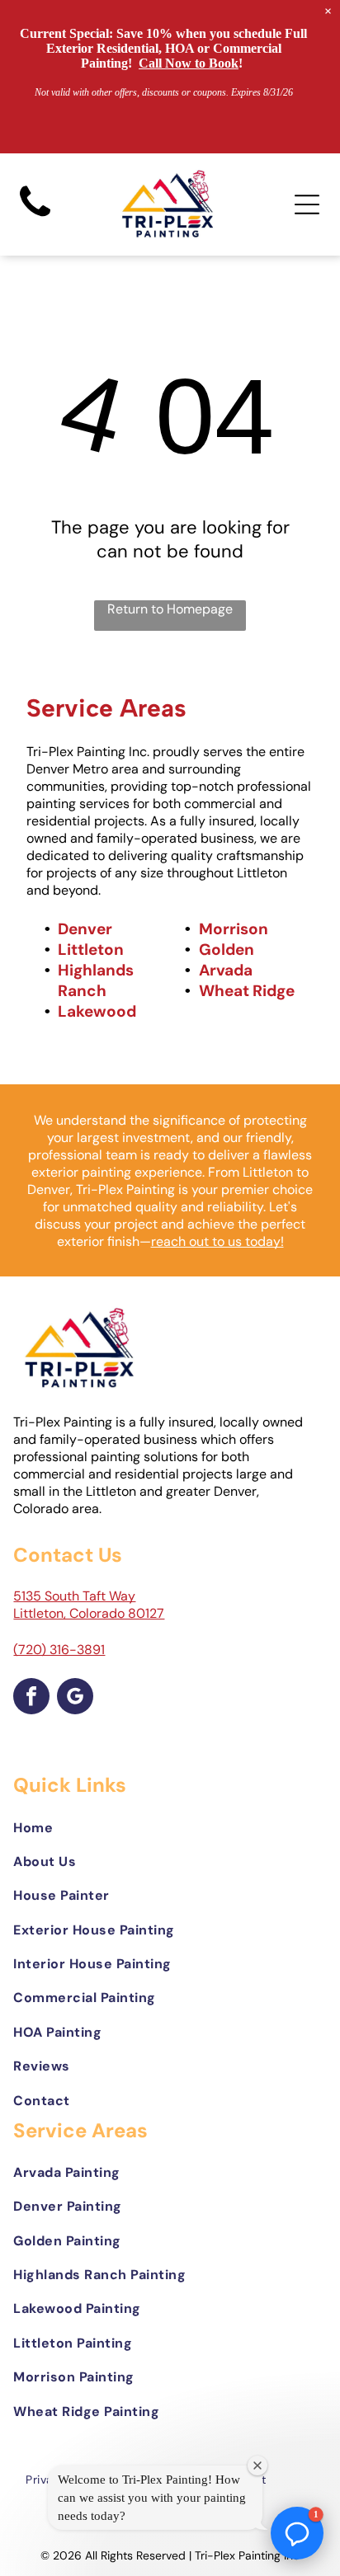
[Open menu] (307, 204)
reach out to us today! (217, 1241)
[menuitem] (170, 1827)
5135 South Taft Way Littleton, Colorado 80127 (89, 1605)
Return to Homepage (170, 609)
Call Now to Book (189, 63)
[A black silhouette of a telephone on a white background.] (35, 217)
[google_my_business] (75, 1698)
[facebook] (31, 1698)
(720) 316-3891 (59, 1650)
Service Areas (106, 708)
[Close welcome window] (257, 2466)
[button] (297, 2533)
